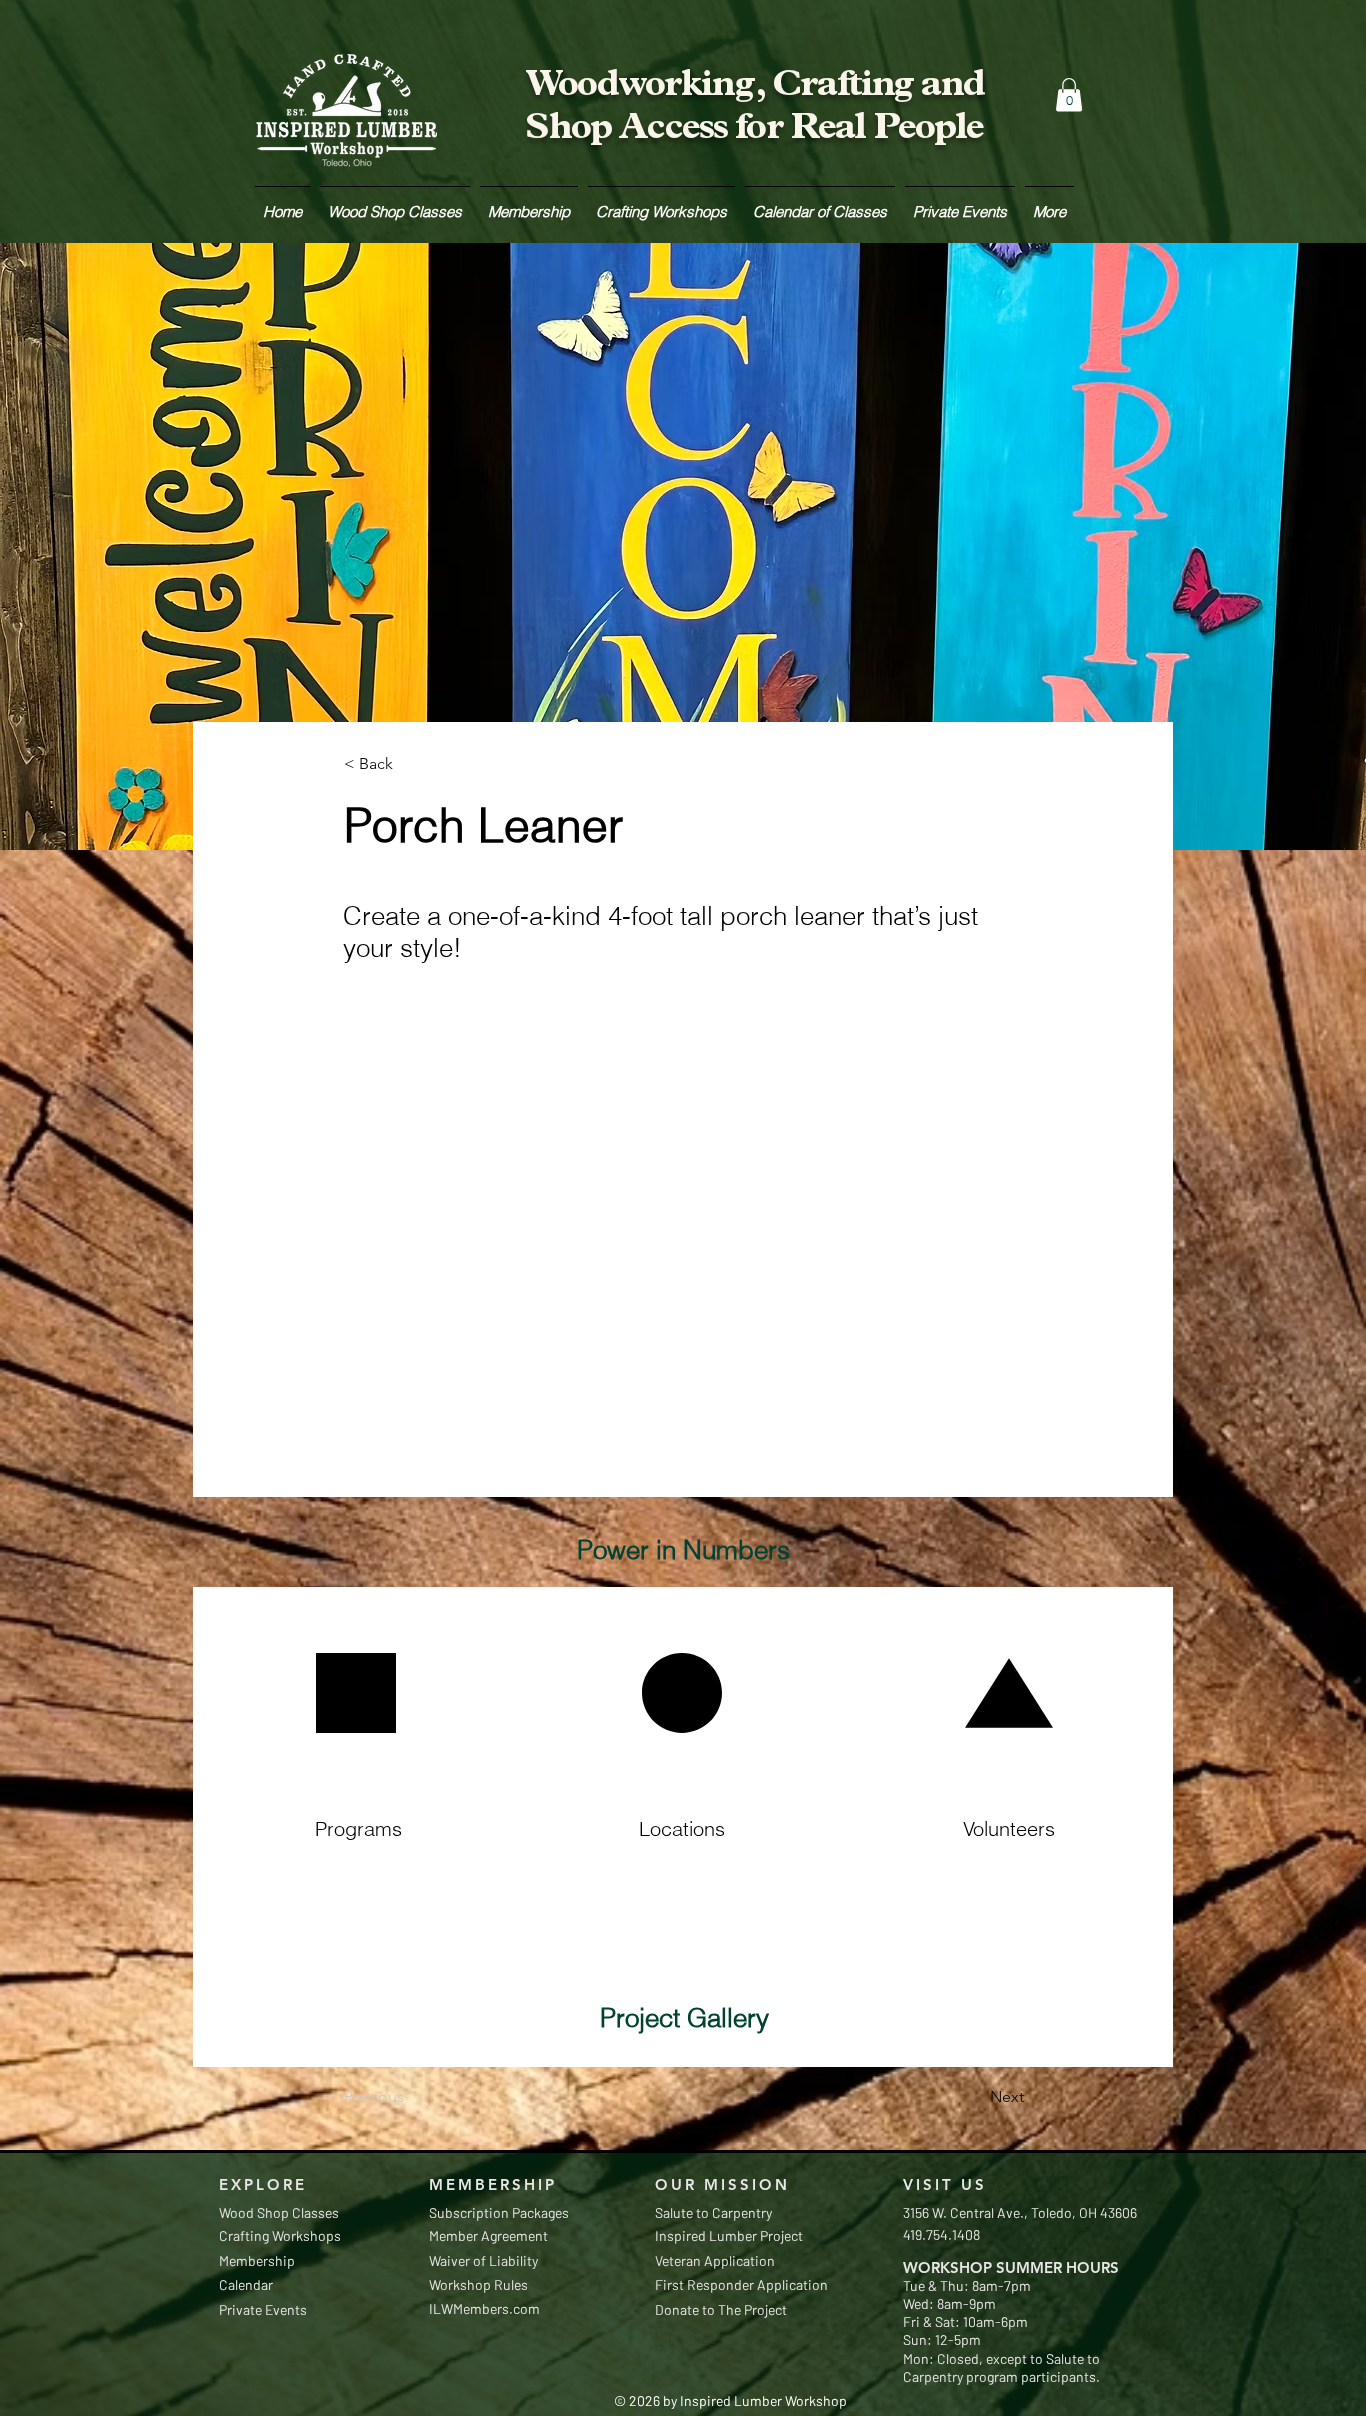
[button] (1069, 94)
